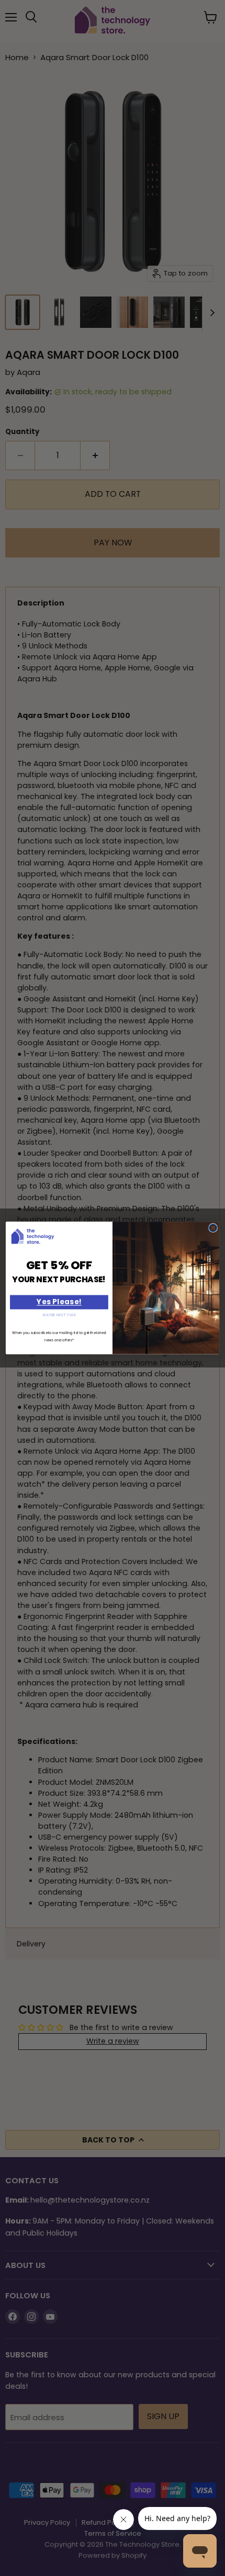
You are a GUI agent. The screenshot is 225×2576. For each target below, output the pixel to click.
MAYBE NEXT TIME (59, 1315)
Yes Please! (59, 1302)
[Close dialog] (213, 1228)
